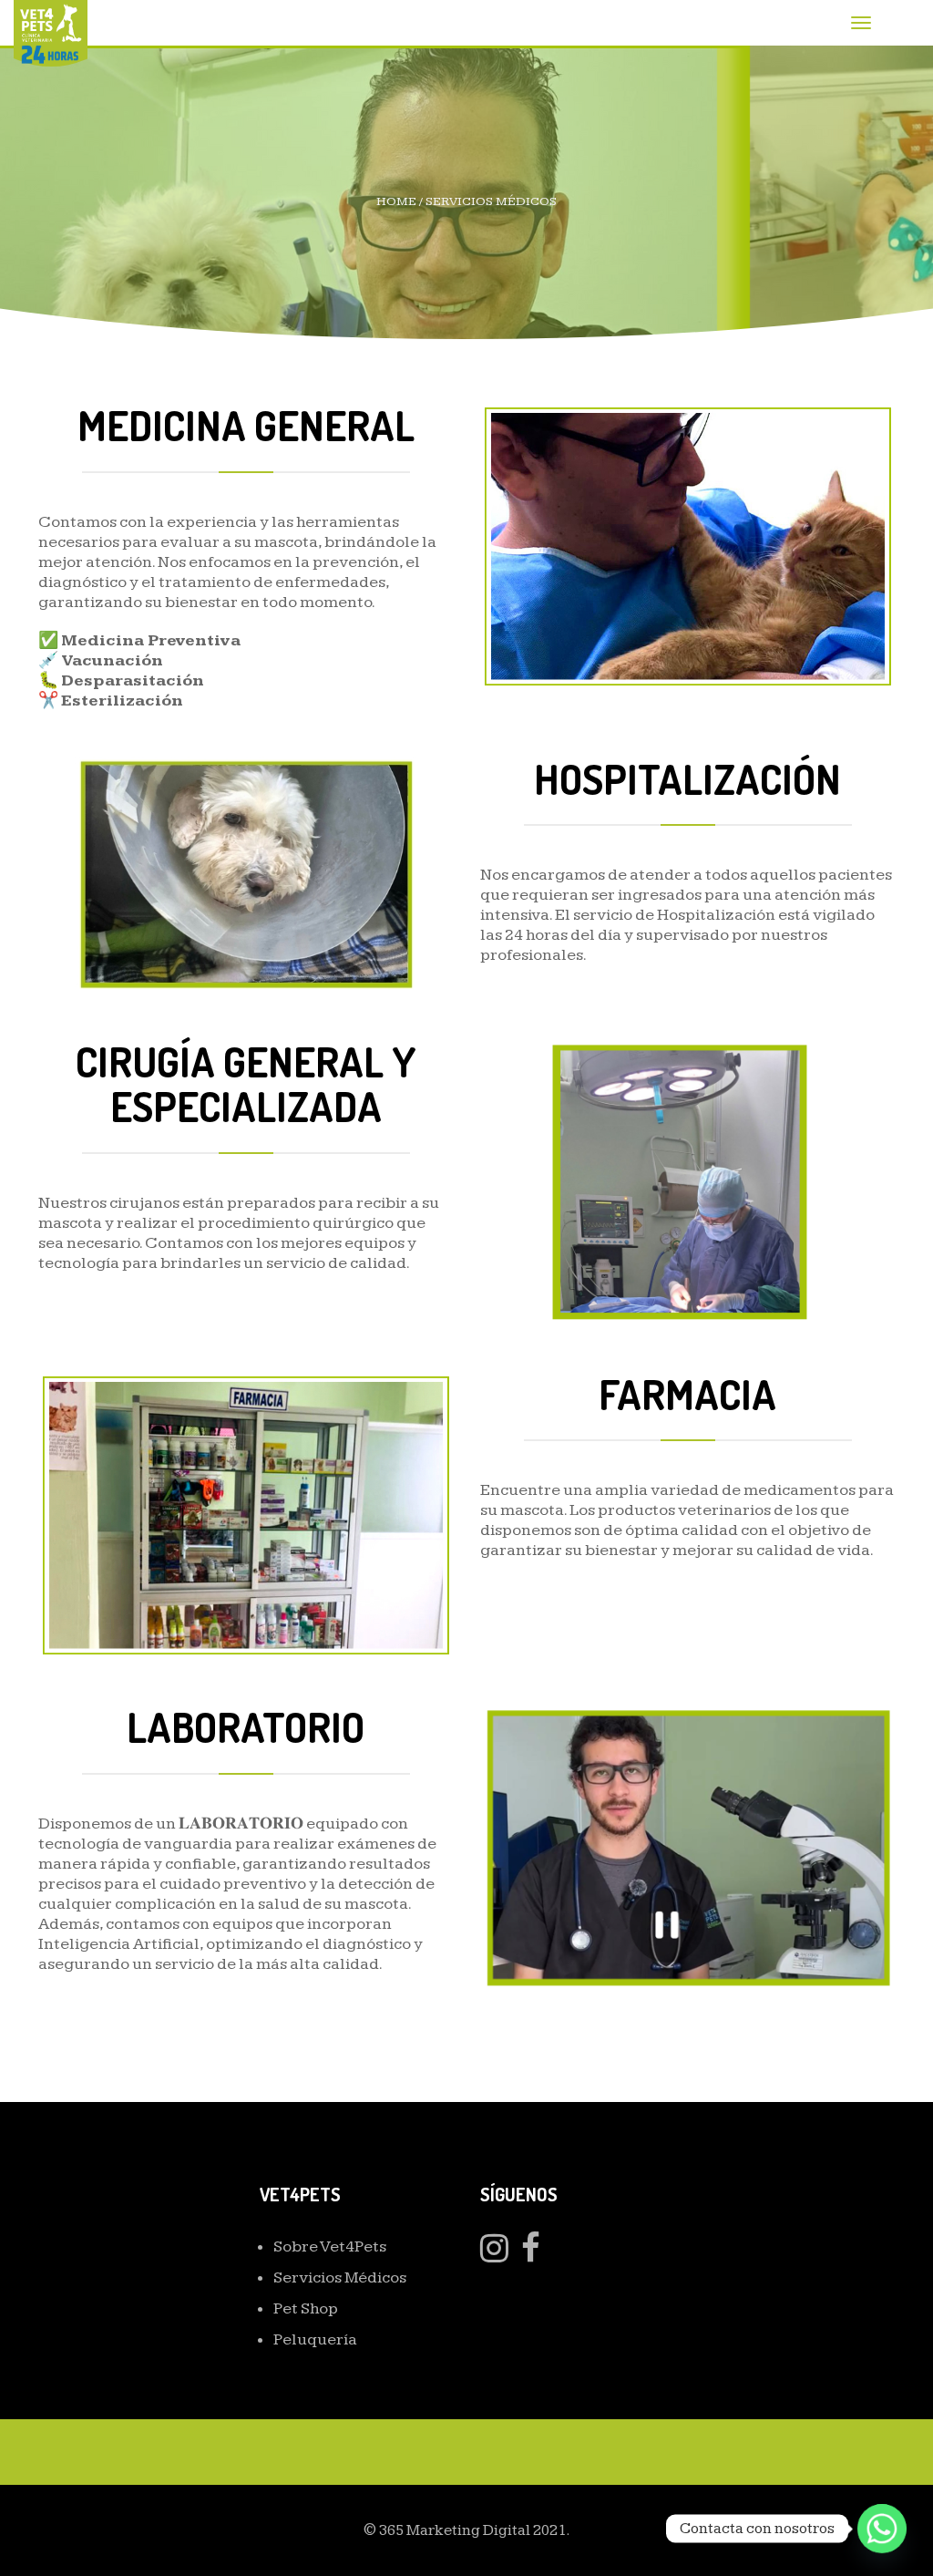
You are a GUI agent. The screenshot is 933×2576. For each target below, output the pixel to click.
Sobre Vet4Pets (330, 2246)
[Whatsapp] (882, 2529)
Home (396, 201)
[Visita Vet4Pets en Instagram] (494, 2255)
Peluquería (315, 2339)
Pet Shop (306, 2308)
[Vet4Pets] (51, 32)
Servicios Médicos (340, 2277)
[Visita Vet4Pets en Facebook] (531, 2255)
